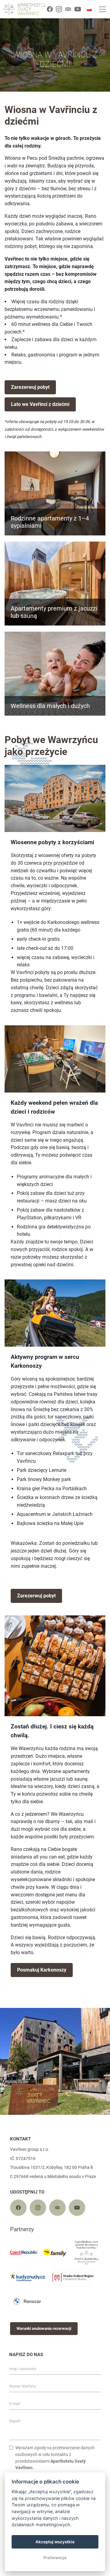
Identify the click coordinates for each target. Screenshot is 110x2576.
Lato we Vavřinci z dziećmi (40, 404)
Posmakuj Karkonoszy (42, 1970)
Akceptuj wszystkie (55, 2542)
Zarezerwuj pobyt (30, 387)
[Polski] (89, 9)
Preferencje (55, 2558)
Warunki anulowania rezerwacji (44, 2328)
